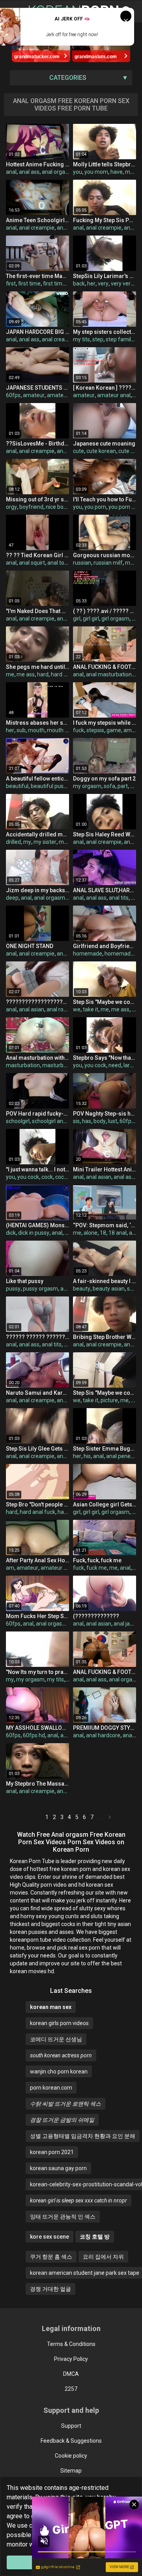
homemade (88, 954)
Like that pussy (25, 1281)
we (77, 1009)
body (100, 1121)
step (98, 339)
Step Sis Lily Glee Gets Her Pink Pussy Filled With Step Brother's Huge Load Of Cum (37, 1449)
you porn (95, 507)
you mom (96, 172)
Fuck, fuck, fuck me (97, 1560)
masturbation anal (65, 1065)
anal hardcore (103, 1735)
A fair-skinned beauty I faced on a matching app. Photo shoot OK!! (105, 1281)
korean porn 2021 (52, 2152)
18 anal (118, 1233)
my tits (81, 339)
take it (91, 1009)
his (87, 1456)
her (91, 284)
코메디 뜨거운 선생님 (56, 2039)
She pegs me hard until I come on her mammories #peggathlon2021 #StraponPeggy (37, 667)
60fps (13, 395)
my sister (45, 842)
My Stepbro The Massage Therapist (37, 1784)
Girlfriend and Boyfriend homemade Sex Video (105, 946)
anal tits (119, 898)
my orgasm (87, 786)
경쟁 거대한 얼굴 (50, 2289)
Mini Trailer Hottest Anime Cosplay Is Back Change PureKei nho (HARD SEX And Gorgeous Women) (105, 1169)
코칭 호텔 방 (95, 2237)
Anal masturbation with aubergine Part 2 (37, 1058)
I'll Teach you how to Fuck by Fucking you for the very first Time (105, 499)
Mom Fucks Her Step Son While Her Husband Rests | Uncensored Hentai (37, 1616)
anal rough (60, 1009)
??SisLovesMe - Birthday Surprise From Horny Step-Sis (37, 444)
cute (78, 451)
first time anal (60, 284)
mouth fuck (61, 730)
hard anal (63, 674)
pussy (13, 1289)
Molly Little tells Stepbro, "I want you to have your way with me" (105, 164)
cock (47, 1177)
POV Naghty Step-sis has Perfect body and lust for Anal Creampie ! (105, 1114)
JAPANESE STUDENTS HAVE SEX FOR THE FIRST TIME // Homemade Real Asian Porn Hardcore (37, 388)
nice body (58, 507)
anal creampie (37, 228)
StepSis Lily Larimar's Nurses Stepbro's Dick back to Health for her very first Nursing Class (105, 276)
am (10, 1568)
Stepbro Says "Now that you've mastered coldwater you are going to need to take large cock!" (105, 1058)
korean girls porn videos (59, 2023)
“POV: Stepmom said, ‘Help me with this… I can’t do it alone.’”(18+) (105, 1225)
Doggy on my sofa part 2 (104, 779)
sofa (109, 786)
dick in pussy (34, 1233)
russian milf (108, 563)
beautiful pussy (50, 786)
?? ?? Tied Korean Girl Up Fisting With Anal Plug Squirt (37, 555)
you (78, 172)
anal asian (32, 1009)
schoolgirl (18, 1121)
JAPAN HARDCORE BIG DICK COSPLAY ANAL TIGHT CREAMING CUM (37, 332)
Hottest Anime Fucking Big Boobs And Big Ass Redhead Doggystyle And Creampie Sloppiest (37, 164)
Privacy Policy (71, 2359)
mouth (36, 730)
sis (76, 1121)
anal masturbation (109, 674)
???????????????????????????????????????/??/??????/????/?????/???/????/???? (37, 1002)
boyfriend (31, 507)
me (129, 172)
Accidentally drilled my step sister (37, 834)
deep (12, 898)
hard (43, 674)
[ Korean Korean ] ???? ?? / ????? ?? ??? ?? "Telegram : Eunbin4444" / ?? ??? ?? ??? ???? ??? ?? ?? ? (105, 388)
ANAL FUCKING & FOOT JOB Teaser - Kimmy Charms (105, 1672)
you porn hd (123, 507)
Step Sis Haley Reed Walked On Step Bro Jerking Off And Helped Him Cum (105, 834)
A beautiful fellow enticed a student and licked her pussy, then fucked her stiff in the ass (37, 779)
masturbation (23, 1065)
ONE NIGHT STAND (30, 946)
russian (82, 563)
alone (91, 1233)
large (130, 1065)
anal (11, 172)
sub (21, 730)
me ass (26, 674)
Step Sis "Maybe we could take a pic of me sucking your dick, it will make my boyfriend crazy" (105, 1002)
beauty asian (109, 1289)
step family (120, 339)
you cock (95, 1065)
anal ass (29, 172)
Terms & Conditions (71, 2344)
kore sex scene (50, 2237)
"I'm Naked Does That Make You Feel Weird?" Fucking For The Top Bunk (37, 611)
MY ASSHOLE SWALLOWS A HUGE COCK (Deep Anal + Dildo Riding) (37, 1728)
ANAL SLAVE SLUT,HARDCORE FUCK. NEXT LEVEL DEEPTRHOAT (105, 890)
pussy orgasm (40, 1289)
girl (77, 619)
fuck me (97, 1568)
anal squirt (32, 563)
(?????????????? (96, 1616)
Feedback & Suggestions (71, 2441)
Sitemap (71, 2471)
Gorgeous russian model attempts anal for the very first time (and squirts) (105, 555)
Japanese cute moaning (104, 444)
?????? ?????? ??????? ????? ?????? (37, 1337)
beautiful (17, 786)
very (103, 284)
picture (109, 1400)
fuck (78, 730)
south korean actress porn (61, 2055)
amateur (34, 395)
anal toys (59, 563)
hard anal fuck (37, 1512)
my (27, 842)
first (11, 284)
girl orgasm (115, 619)
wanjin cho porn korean (59, 2071)
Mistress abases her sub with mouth (37, 723)
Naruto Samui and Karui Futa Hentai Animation (37, 1393)
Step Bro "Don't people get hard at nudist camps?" (37, 1504)
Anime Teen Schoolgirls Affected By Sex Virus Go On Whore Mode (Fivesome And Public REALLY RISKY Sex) (37, 220)
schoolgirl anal (50, 1121)
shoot (134, 1289)
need (115, 1065)
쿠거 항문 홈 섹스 (51, 2257)
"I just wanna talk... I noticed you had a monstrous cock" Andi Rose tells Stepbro (37, 1169)
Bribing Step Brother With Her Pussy (105, 1337)
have (117, 172)
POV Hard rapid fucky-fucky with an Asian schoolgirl (37, 1114)
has (87, 1121)
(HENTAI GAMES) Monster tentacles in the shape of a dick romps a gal (37, 1225)
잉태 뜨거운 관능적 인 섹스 (63, 2217)
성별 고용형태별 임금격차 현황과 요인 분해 (83, 2136)
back (79, 284)
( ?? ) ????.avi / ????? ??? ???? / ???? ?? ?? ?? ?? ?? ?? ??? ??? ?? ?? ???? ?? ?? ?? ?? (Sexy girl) (105, 611)
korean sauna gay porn (58, 2168)
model (133, 563)
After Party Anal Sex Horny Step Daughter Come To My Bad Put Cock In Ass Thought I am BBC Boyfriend (37, 1560)
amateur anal (64, 395)
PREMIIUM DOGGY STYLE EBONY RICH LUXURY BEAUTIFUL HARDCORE (105, 1728)
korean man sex (51, 2007)
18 (103, 1233)
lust (113, 1121)
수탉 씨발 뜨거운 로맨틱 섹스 (65, 2104)
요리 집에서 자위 (103, 2257)
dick (11, 1233)
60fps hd (34, 1735)
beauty (82, 1289)
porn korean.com (51, 2088)
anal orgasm (57, 172)
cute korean (101, 451)
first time (29, 284)
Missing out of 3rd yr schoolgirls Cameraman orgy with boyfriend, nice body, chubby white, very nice (37, 499)
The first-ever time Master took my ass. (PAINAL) (37, 276)
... (102, 1817)
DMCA (71, 2374)
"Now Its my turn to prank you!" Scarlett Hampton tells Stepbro (37, 1672)
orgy (11, 507)
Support (71, 2426)
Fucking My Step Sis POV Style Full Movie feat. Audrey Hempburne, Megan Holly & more (105, 220)
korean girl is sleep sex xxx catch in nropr (78, 2200)
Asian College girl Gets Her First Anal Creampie (105, 1504)
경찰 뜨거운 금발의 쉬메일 (62, 2120)
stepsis (95, 730)
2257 (71, 2389)
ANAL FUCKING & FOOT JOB (105, 667)
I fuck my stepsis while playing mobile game (105, 723)
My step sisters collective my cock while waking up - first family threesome (105, 332)
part (123, 786)
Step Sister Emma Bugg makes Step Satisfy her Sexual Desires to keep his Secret (105, 1449)
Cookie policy (71, 2456)
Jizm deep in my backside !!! (37, 890)
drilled (13, 842)
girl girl (91, 619)
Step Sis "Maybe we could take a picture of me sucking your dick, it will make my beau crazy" (105, 1393)
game (114, 730)
